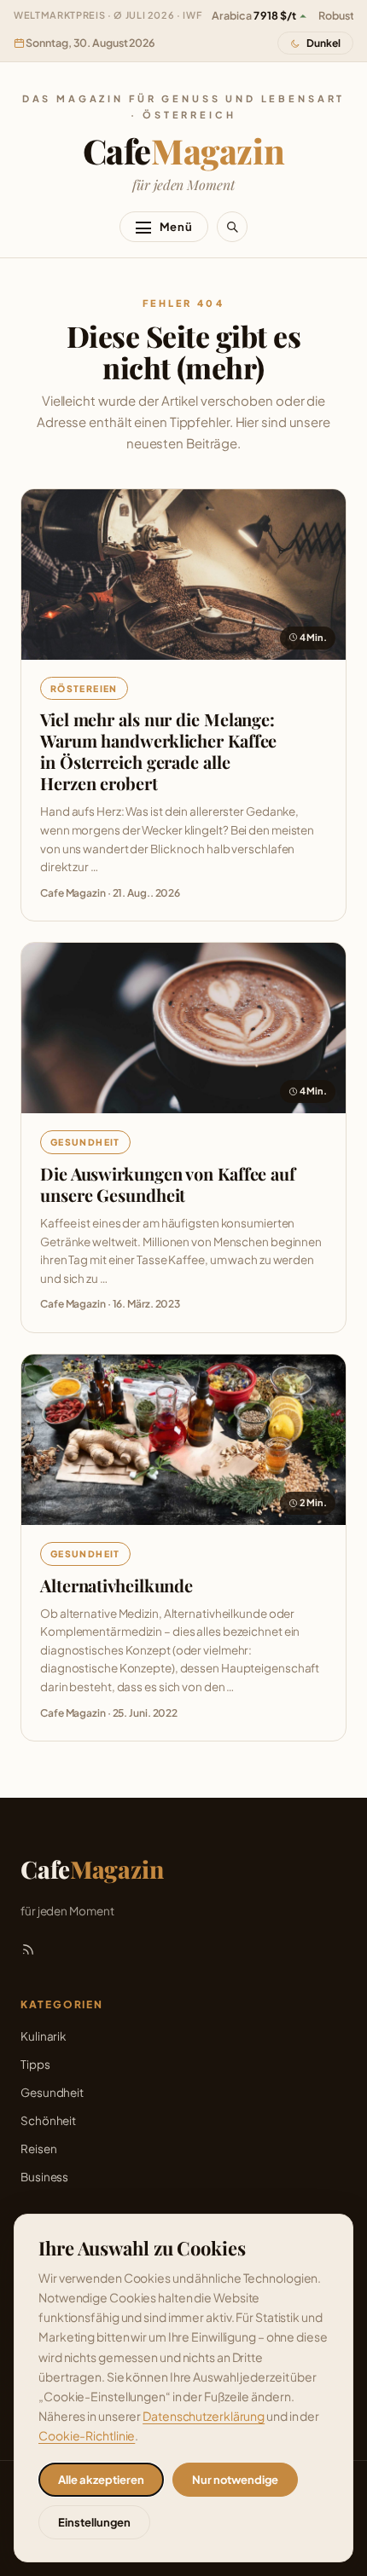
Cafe (184, 150)
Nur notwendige (235, 2480)
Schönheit (48, 2120)
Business (44, 2177)
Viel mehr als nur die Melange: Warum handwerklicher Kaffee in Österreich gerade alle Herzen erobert (158, 751)
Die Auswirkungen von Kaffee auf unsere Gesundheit (168, 1184)
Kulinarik (43, 2036)
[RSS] (28, 1949)
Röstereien (84, 688)
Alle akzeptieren (101, 2480)
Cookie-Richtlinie (87, 2435)
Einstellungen (94, 2522)
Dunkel (323, 43)
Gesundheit (85, 1142)
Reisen (38, 2149)
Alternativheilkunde (117, 1585)
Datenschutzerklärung (204, 2416)
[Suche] (232, 227)
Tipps (35, 2064)
